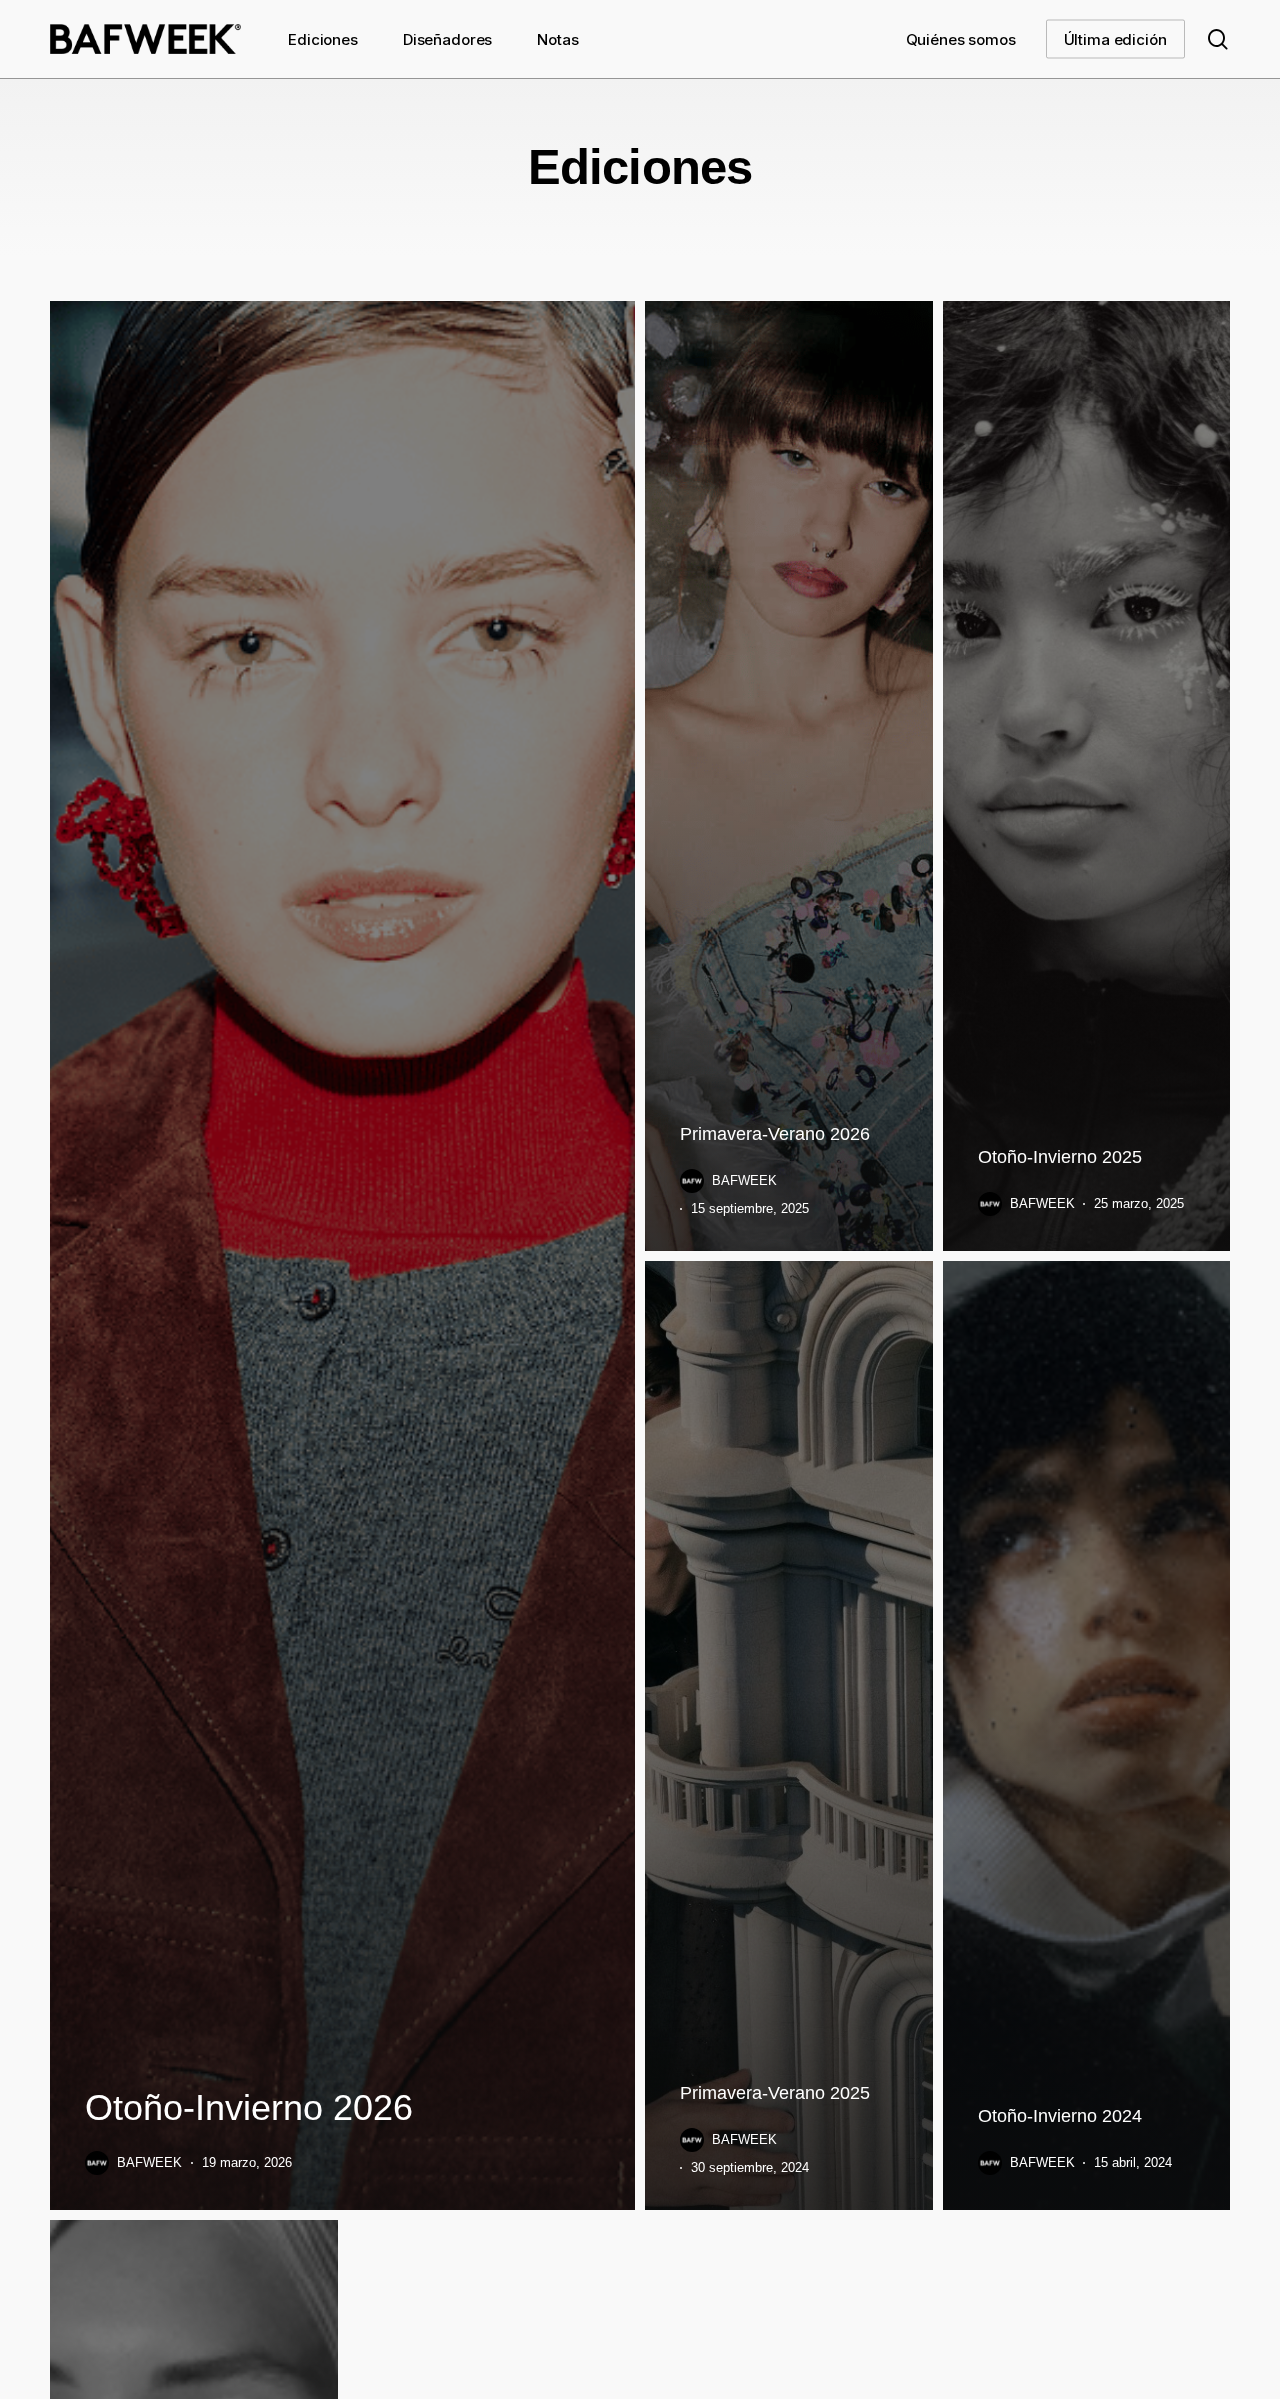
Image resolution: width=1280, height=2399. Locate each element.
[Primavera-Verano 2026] (789, 776)
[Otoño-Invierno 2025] (1087, 776)
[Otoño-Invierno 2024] (1087, 1736)
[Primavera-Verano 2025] (789, 1736)
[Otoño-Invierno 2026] (342, 1255)
